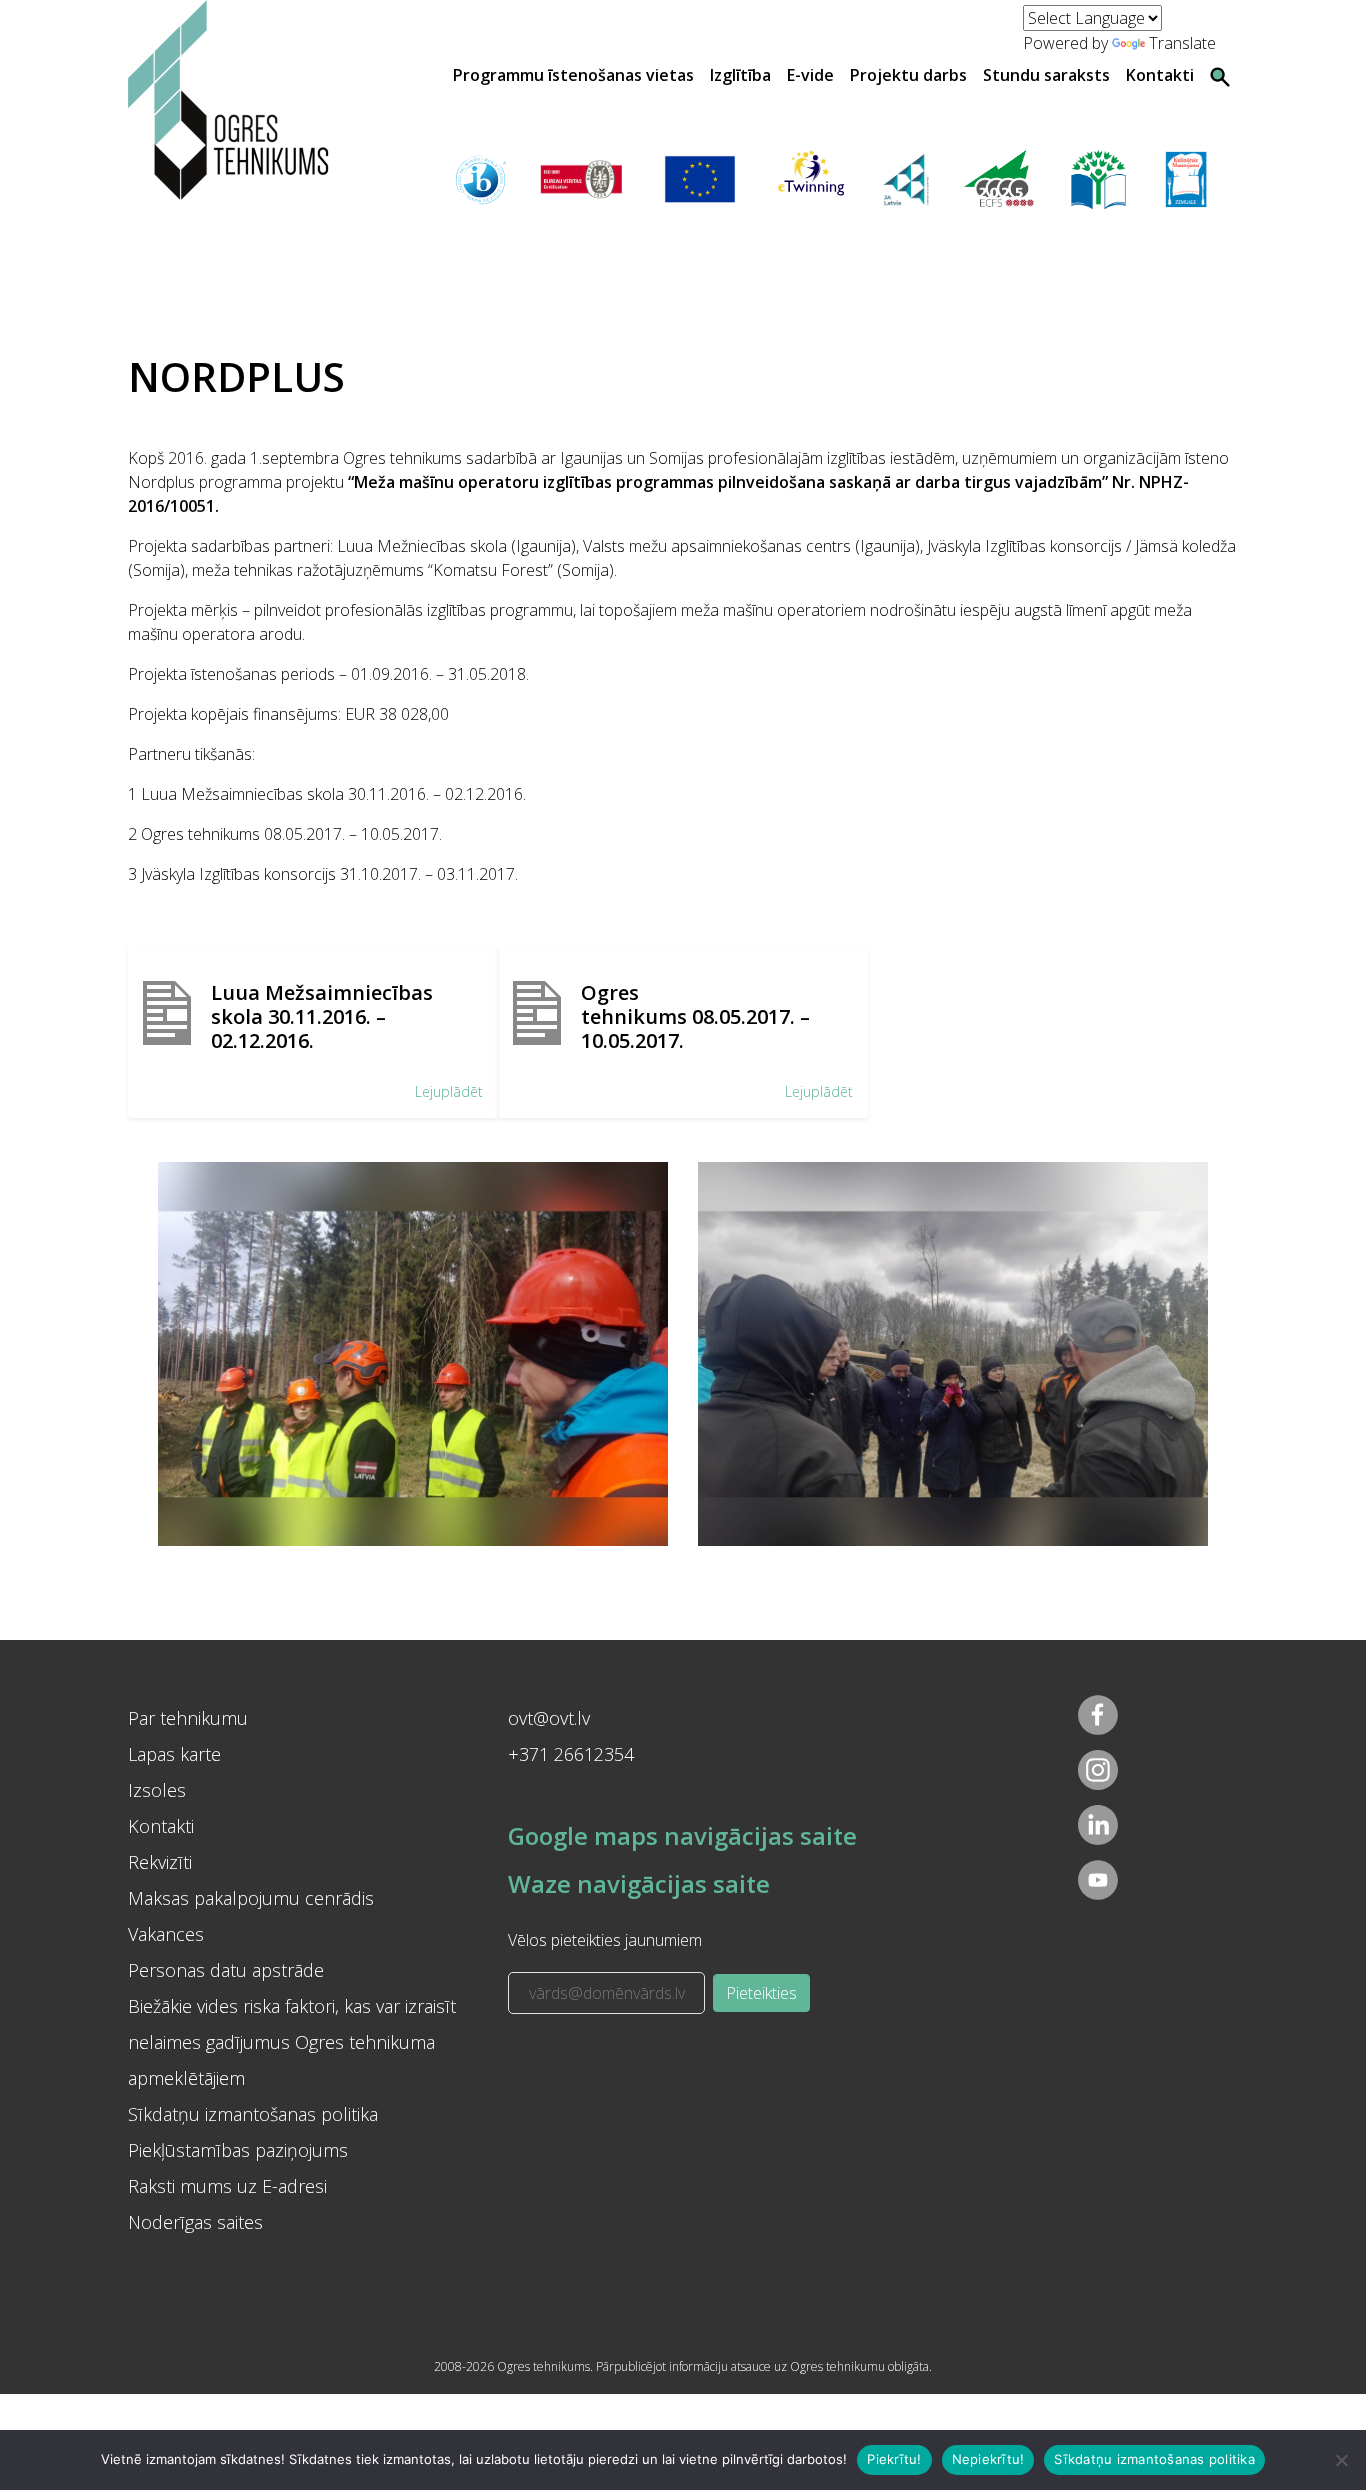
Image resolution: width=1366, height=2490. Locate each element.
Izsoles (157, 1790)
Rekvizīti (160, 1862)
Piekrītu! (894, 2459)
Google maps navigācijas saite (682, 1835)
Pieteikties (761, 1993)
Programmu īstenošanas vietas (573, 75)
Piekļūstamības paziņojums (238, 2150)
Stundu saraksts (1046, 75)
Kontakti (1160, 75)
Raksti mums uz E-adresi (227, 2186)
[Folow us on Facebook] (1098, 1715)
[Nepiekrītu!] (1341, 2460)
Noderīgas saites (195, 2222)
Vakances (166, 1934)
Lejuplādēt (449, 1091)
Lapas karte (174, 1754)
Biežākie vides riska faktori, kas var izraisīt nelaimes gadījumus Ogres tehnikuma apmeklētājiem (292, 2042)
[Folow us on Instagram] (1098, 1770)
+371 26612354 (571, 1754)
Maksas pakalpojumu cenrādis (251, 1898)
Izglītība (740, 75)
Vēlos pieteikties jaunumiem (605, 1940)
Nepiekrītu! (988, 2459)
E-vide (810, 75)
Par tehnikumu (188, 1718)
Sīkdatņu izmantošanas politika (253, 2114)
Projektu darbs (908, 75)
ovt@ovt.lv (549, 1718)
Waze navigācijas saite (639, 1883)
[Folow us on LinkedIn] (1098, 1825)
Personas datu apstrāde (226, 1970)
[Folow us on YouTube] (1098, 1880)
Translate (1182, 43)
